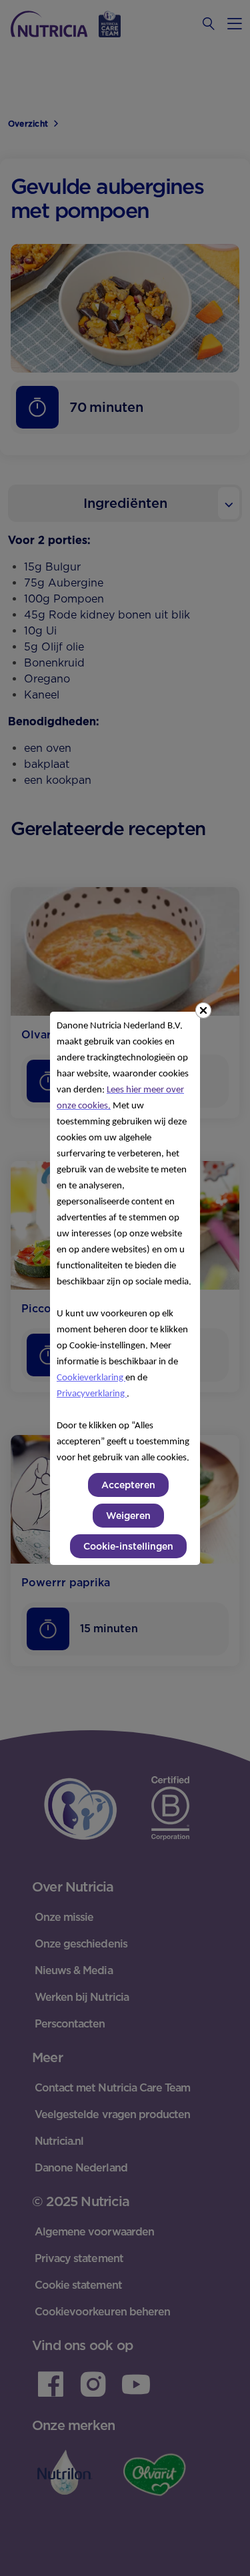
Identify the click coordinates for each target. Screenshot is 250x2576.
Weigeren (128, 1516)
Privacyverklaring (92, 1394)
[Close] (203, 1010)
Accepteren (128, 1485)
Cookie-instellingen (128, 1546)
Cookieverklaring (91, 1378)
